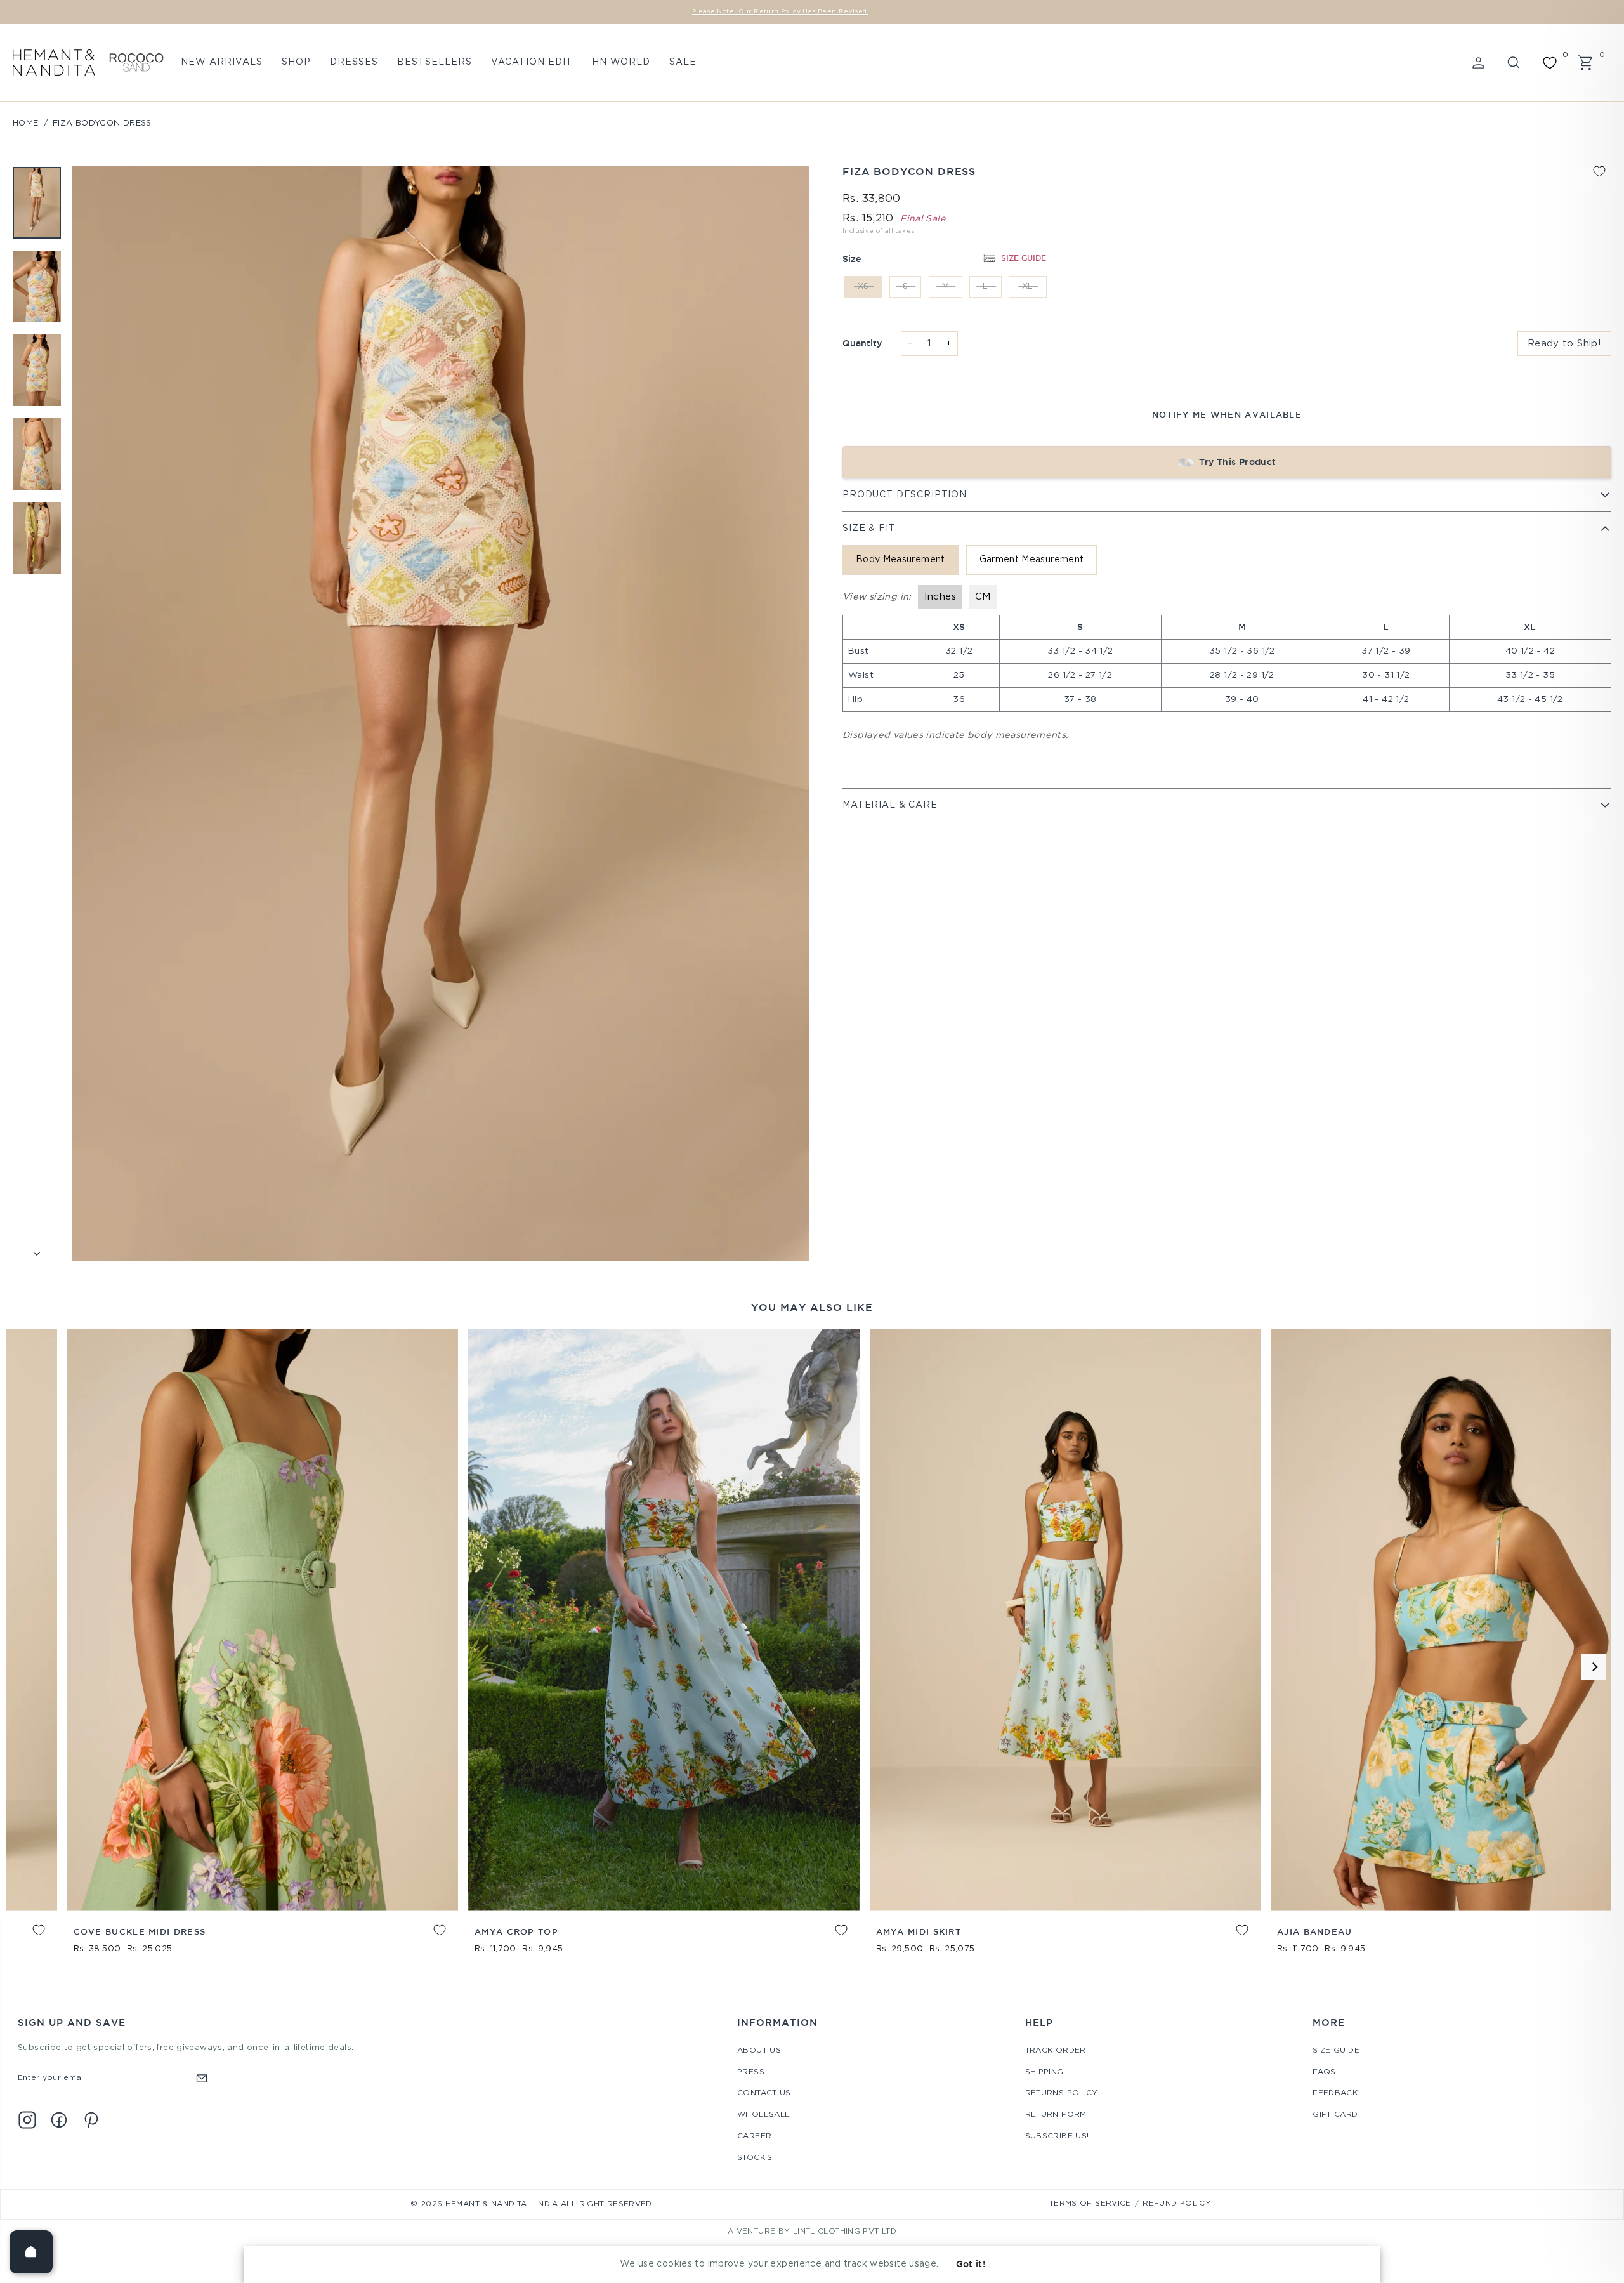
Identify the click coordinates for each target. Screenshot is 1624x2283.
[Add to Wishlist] (1599, 171)
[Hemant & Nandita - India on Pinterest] (91, 2120)
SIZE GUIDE (1024, 258)
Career (754, 2136)
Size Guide (1336, 2050)
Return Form (1056, 2115)
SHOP (296, 62)
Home (26, 123)
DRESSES (354, 62)
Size (852, 259)
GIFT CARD (1335, 2115)
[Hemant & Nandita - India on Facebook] (59, 2120)
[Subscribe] (202, 2078)
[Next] (1594, 1667)
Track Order (1056, 2050)
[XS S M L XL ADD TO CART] (1319, 1620)
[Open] (31, 2252)
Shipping (1044, 2072)
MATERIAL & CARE (890, 805)
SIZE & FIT (869, 529)
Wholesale (763, 2115)
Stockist (757, 2158)
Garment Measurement (1032, 560)
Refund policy (1177, 2203)
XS (863, 286)
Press (751, 2072)
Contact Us (764, 2093)
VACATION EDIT (532, 62)
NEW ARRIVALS (222, 62)
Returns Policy (1062, 2093)
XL (1028, 286)
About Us (759, 2050)
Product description (905, 495)
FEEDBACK (1335, 2093)
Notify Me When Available (1227, 414)
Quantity (862, 343)
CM (983, 597)
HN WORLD (621, 62)
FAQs (1324, 2072)
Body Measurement (900, 560)
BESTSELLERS (435, 62)
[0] (1550, 63)
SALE (683, 62)
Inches (940, 597)
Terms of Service (1090, 2203)
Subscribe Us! (1057, 2136)
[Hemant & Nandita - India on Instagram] (27, 2120)
